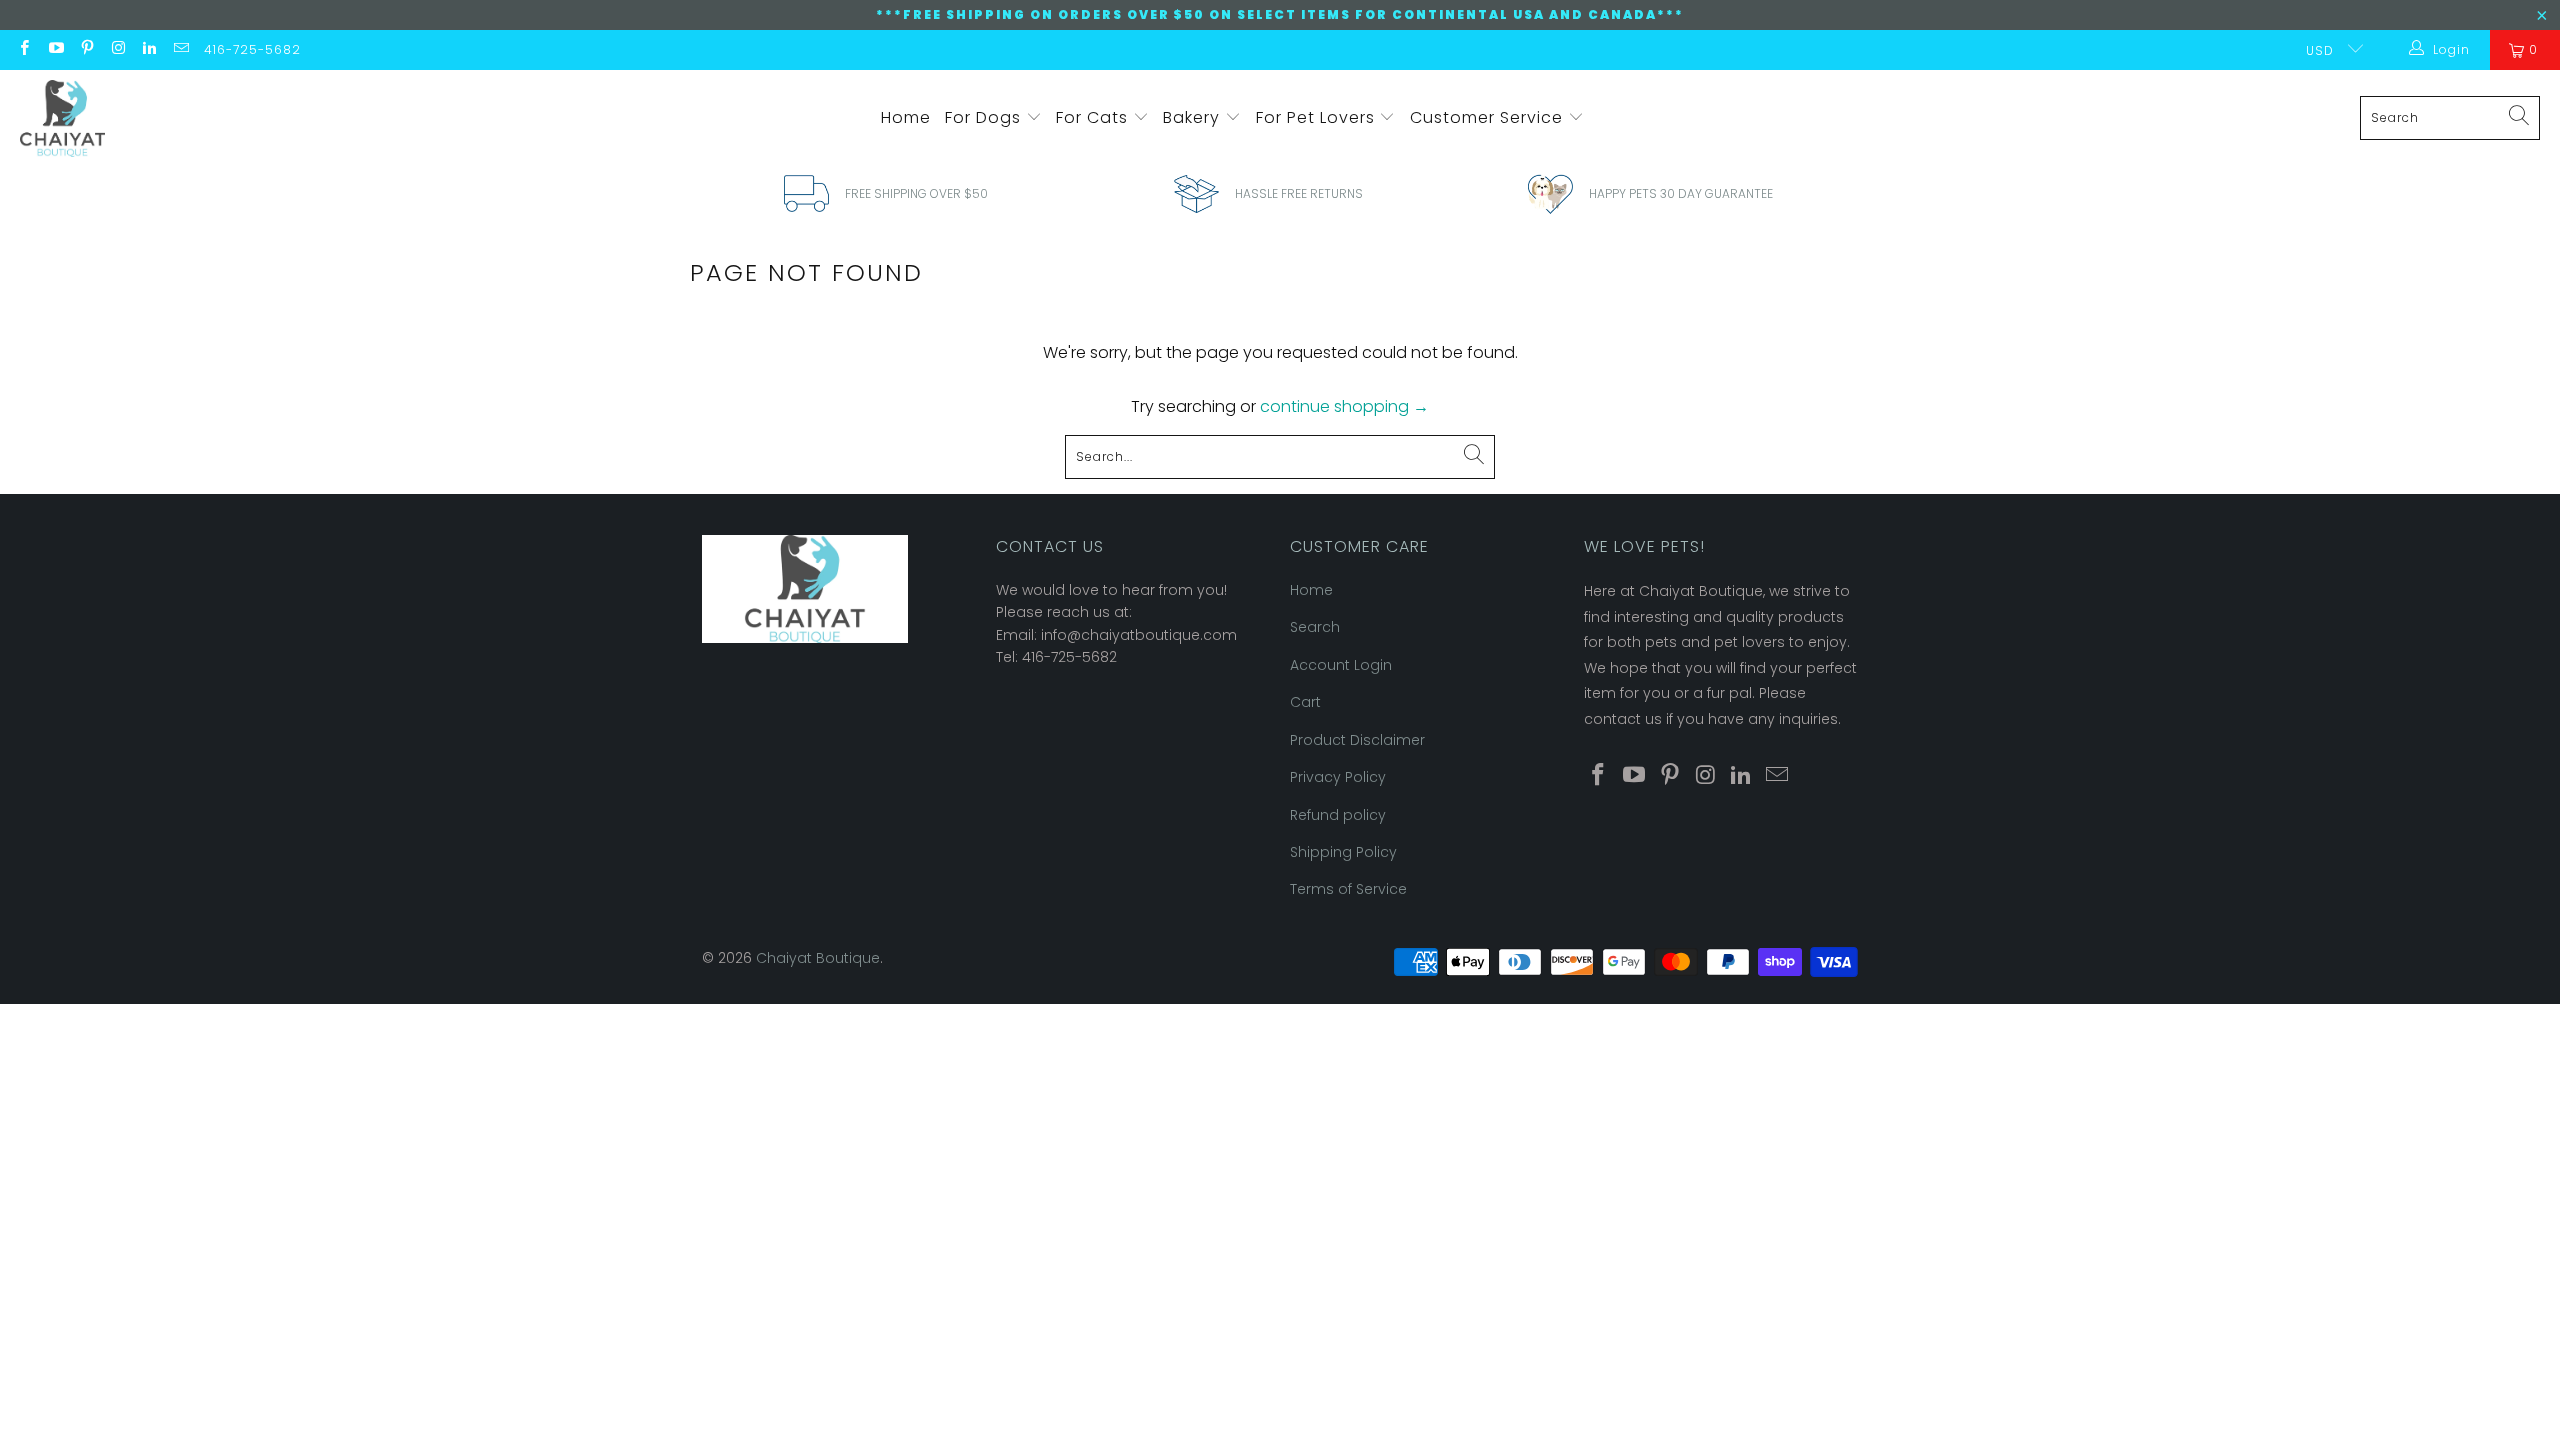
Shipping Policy (1343, 852)
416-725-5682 (252, 49)
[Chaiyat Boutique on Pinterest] (86, 49)
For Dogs (985, 117)
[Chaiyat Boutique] (62, 118)
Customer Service (1489, 117)
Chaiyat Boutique (818, 958)
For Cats (1094, 117)
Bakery (1194, 117)
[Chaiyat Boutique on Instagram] (117, 49)
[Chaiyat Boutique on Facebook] (23, 49)
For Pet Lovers (1318, 117)
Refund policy (1338, 815)
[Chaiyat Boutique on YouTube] (54, 49)
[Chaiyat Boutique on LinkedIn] (148, 49)
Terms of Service (1348, 889)
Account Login (1341, 665)
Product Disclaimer (1357, 740)
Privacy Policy (1338, 777)
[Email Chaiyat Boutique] (179, 49)
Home (906, 117)
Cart (1305, 702)
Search (1315, 627)
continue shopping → (1344, 406)
